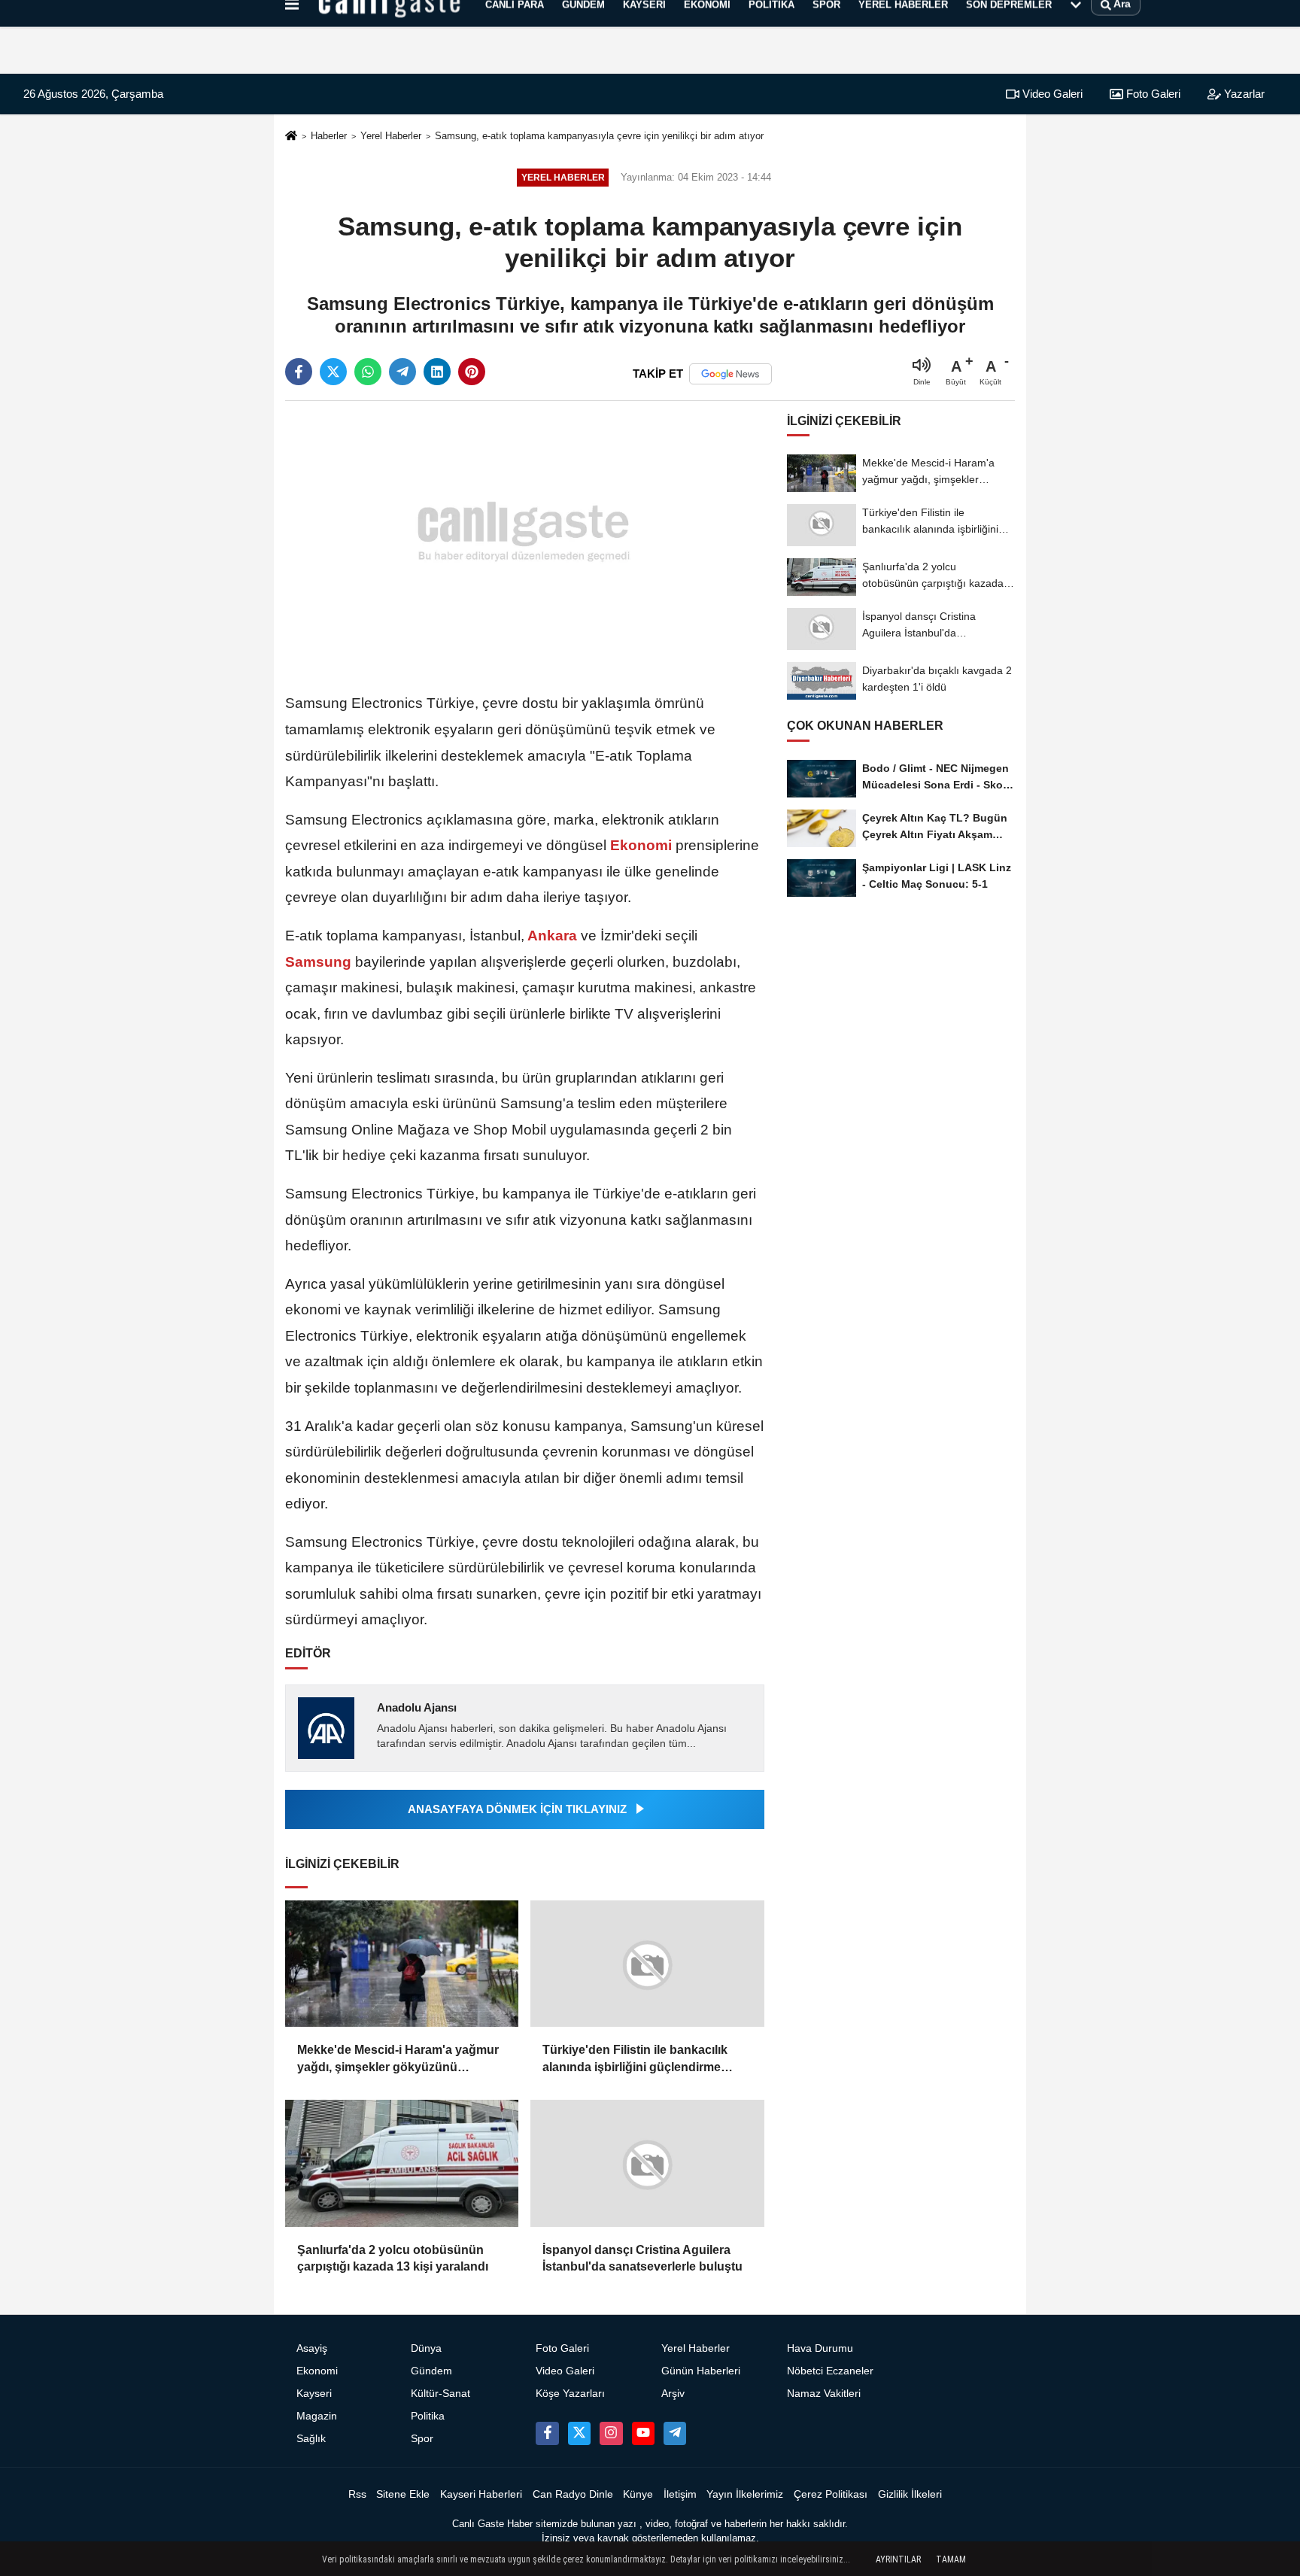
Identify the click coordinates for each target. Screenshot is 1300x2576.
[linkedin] (437, 372)
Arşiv (673, 2394)
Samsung (320, 962)
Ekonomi (641, 845)
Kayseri (314, 2394)
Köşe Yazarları (570, 2394)
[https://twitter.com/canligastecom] (579, 2433)
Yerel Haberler (391, 136)
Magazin (317, 2416)
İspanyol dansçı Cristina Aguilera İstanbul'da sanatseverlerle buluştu (642, 2258)
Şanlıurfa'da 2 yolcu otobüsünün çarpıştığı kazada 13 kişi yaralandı (393, 2258)
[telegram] (402, 372)
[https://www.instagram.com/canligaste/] (611, 2433)
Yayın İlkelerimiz (745, 2494)
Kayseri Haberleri (481, 2494)
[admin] (675, 2433)
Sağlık (311, 2439)
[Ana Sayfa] (291, 137)
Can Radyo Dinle (573, 2494)
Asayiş (312, 2348)
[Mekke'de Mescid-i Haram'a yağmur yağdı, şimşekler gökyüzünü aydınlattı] (402, 1964)
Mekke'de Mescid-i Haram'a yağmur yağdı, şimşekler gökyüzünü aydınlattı (398, 2060)
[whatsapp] (368, 372)
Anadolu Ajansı (417, 1707)
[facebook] (299, 372)
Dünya (426, 2348)
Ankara (553, 936)
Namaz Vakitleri (824, 2394)
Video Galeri (1051, 94)
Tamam (951, 2559)
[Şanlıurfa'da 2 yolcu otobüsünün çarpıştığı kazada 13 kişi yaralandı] (402, 2163)
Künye (638, 2494)
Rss (357, 2494)
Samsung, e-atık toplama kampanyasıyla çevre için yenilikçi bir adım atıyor (599, 136)
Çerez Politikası (831, 2494)
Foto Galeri (1152, 94)
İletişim (680, 2494)
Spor (422, 2439)
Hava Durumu (820, 2348)
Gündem (431, 2371)
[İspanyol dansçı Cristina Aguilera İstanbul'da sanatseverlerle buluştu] (647, 2163)
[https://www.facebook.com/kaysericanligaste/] (547, 2433)
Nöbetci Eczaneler (830, 2371)
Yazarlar (1243, 94)
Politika (428, 2416)
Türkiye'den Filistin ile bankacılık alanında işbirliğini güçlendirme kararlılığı (635, 2060)
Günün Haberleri (701, 2371)
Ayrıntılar (898, 2559)
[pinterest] (472, 372)
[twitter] (333, 372)
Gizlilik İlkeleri (910, 2494)
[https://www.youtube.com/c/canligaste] (643, 2433)
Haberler (329, 136)
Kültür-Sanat (440, 2394)
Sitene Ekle (403, 2494)
